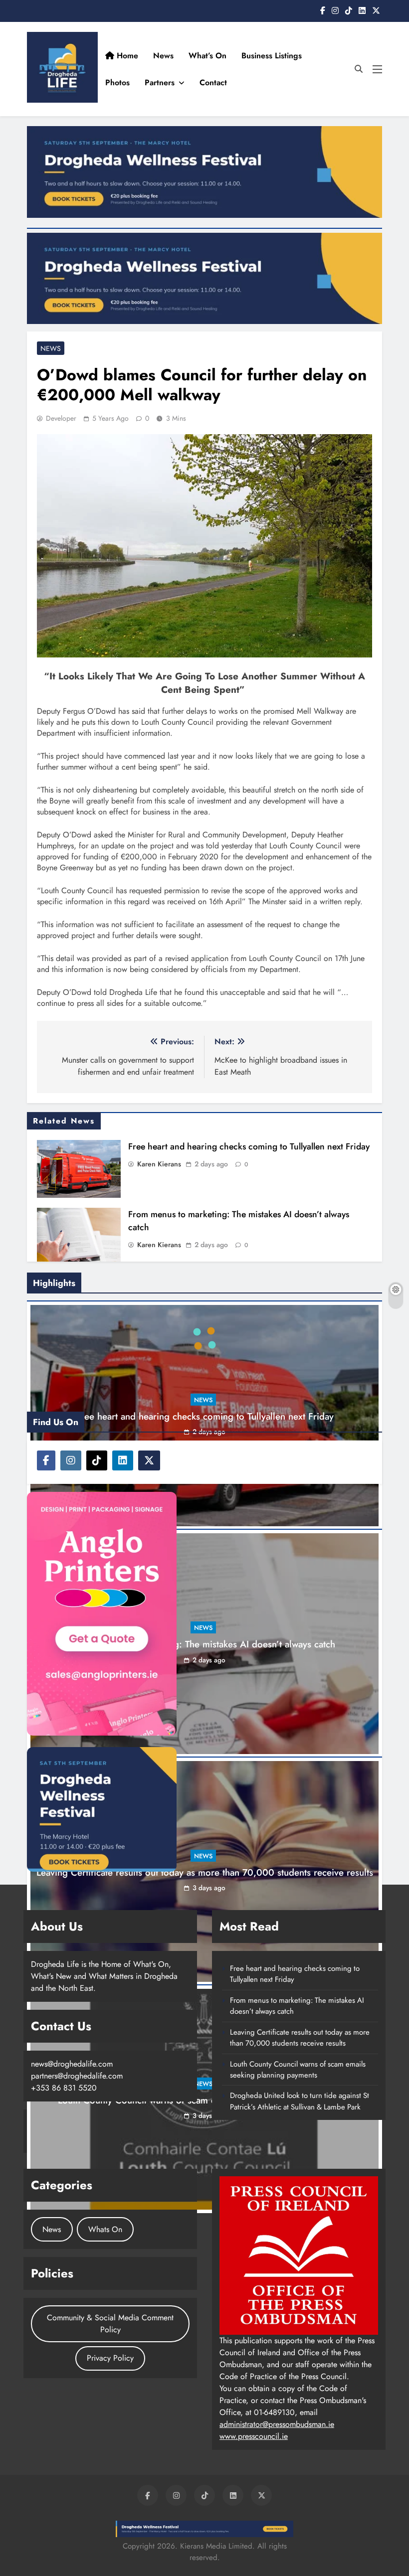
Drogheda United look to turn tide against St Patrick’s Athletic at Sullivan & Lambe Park (300, 2224)
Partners (270, 82)
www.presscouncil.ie (254, 2558)
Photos (228, 82)
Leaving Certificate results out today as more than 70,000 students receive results (300, 2160)
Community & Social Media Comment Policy (110, 2446)
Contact (323, 82)
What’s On (243, 56)
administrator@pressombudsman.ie (277, 2546)
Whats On (105, 2351)
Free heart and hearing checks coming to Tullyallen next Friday (249, 1146)
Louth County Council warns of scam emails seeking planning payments (298, 2192)
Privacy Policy (110, 2481)
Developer (61, 418)
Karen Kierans (159, 1164)
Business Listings (307, 56)
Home (162, 56)
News (199, 56)
